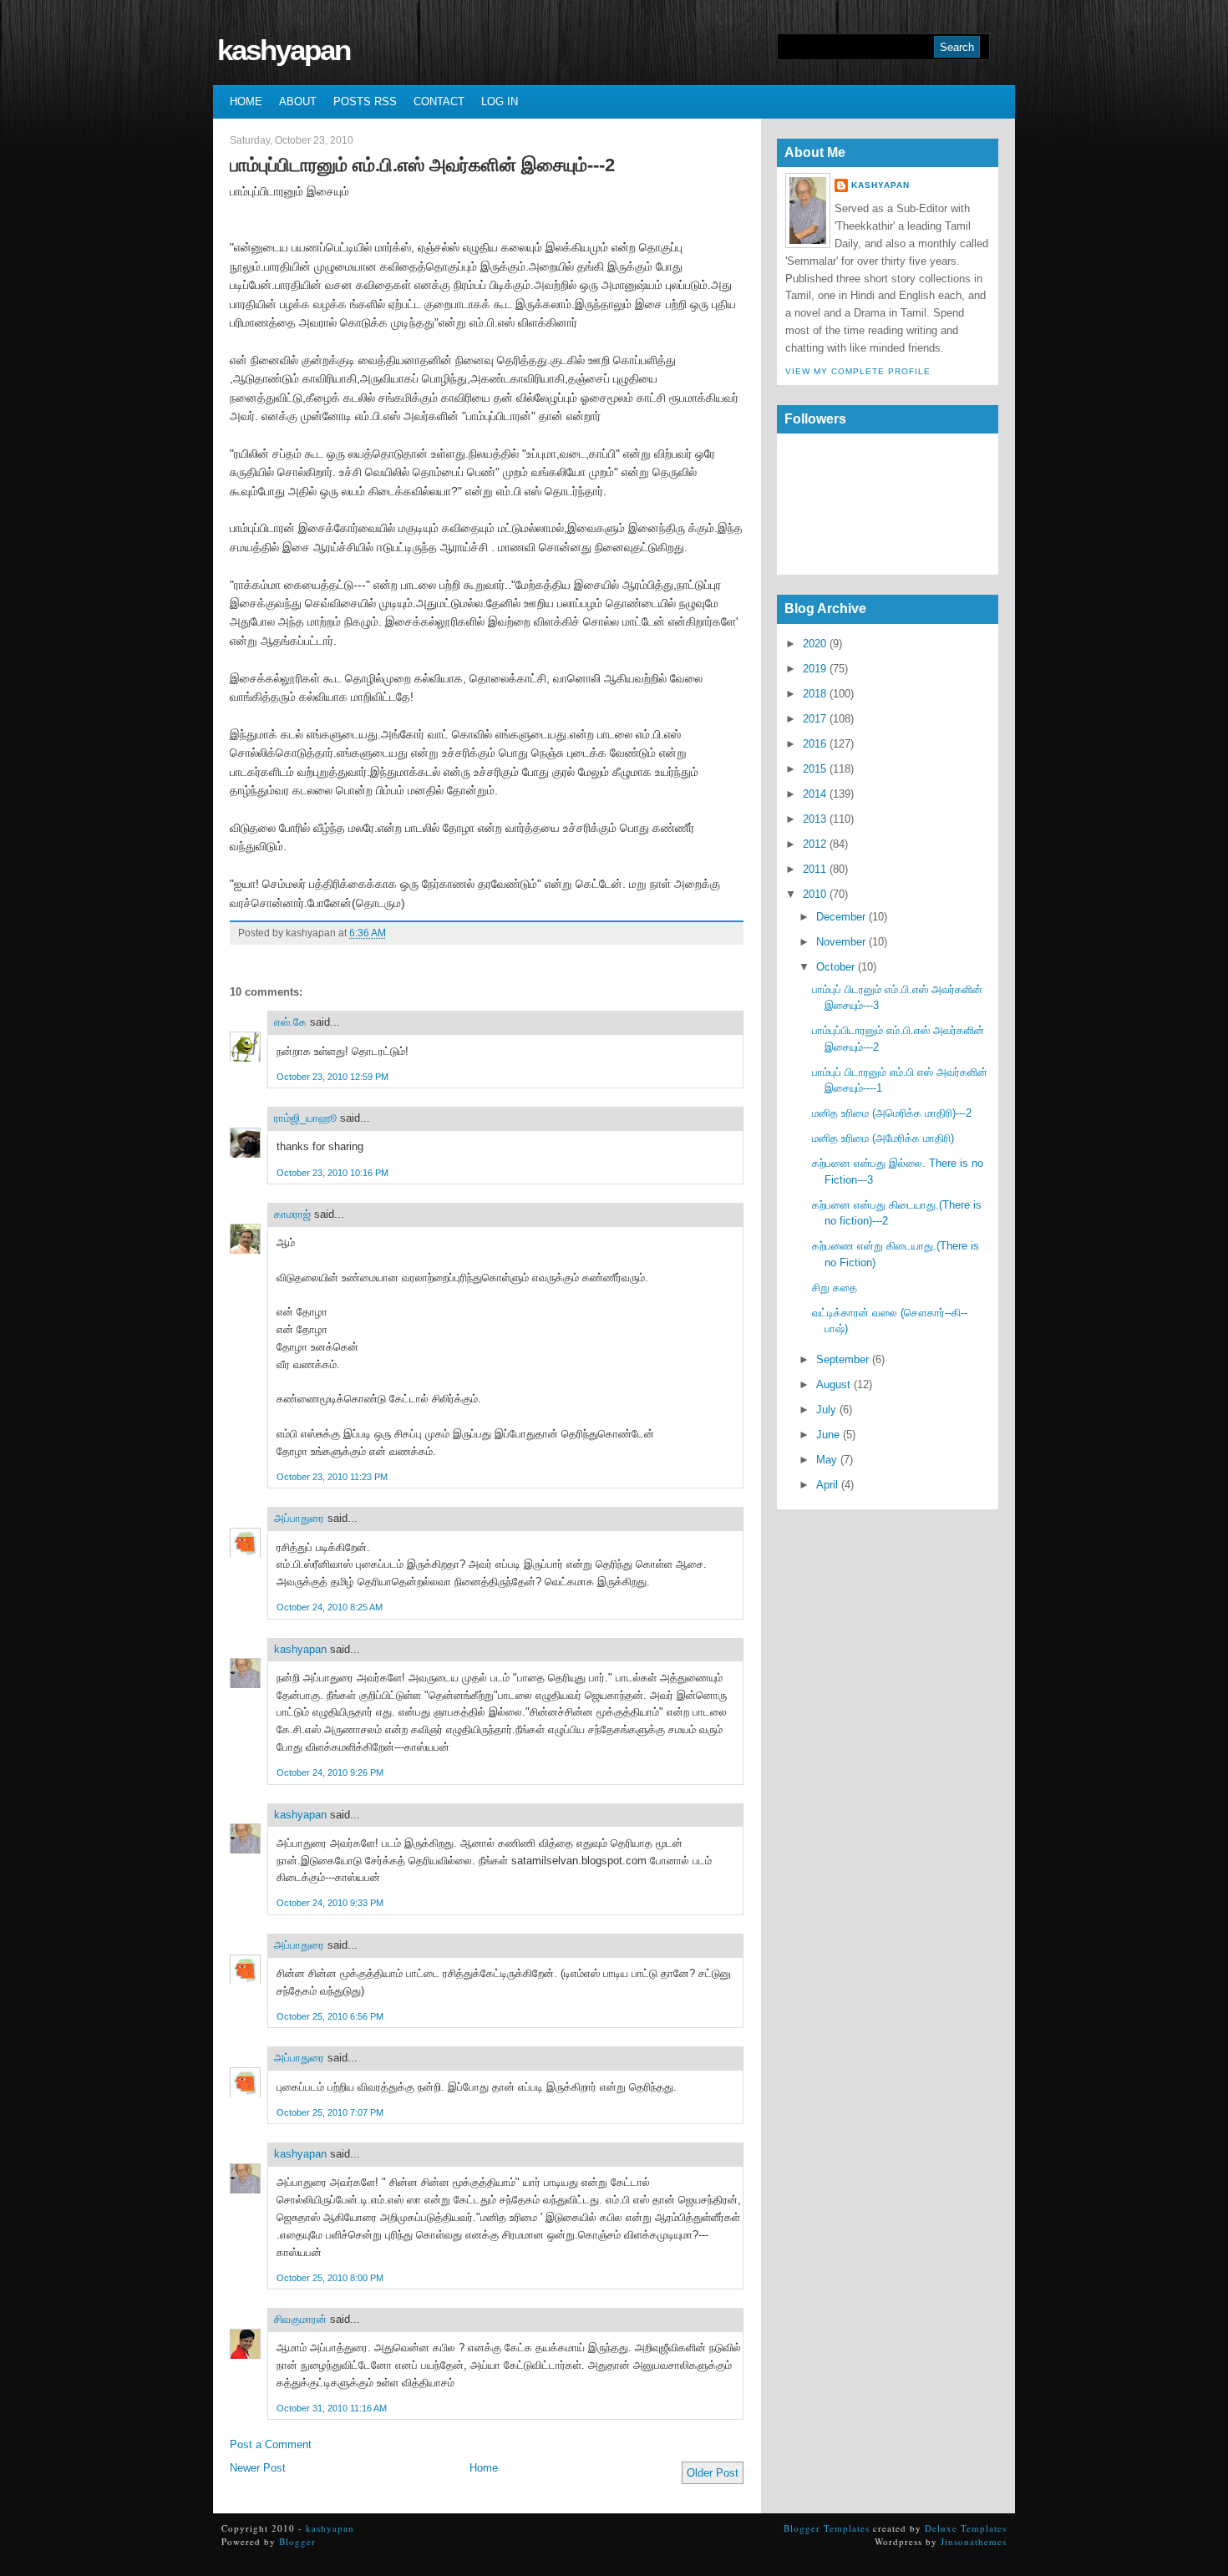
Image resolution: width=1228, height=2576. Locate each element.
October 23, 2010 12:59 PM (332, 1077)
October (835, 967)
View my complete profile (858, 371)
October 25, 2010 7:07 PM (330, 2112)
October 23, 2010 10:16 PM (332, 1173)
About (298, 101)
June (828, 1435)
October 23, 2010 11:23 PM (332, 1477)
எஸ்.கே (290, 1022)
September (842, 1359)
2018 (814, 694)
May (827, 1460)
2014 (814, 794)
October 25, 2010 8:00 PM (330, 2278)
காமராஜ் (292, 1214)
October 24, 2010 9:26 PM (330, 1772)
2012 (814, 844)
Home (246, 101)
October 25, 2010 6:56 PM (330, 2016)
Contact (439, 101)
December (841, 917)
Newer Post (258, 2468)
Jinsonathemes (974, 2541)
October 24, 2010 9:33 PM (330, 1903)
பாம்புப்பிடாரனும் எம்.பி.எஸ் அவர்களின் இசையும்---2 (422, 165)
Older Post (713, 2473)
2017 (814, 719)
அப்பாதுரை (299, 1518)
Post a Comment (271, 2444)
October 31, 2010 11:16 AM (332, 2408)
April (827, 1485)
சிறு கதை (835, 1288)
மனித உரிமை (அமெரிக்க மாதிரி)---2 (892, 1113)
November (841, 942)
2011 (814, 869)
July (826, 1410)
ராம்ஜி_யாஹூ (305, 1118)
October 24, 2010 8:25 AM (330, 1607)
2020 (814, 644)
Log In (500, 101)
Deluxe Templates (966, 2528)
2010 (814, 894)
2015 (814, 769)
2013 (814, 819)
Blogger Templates (827, 2528)
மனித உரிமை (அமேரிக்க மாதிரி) (883, 1138)
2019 (814, 669)
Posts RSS (365, 101)
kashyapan (284, 50)
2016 (814, 744)
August (833, 1384)
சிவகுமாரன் (300, 2319)
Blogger (297, 2541)
